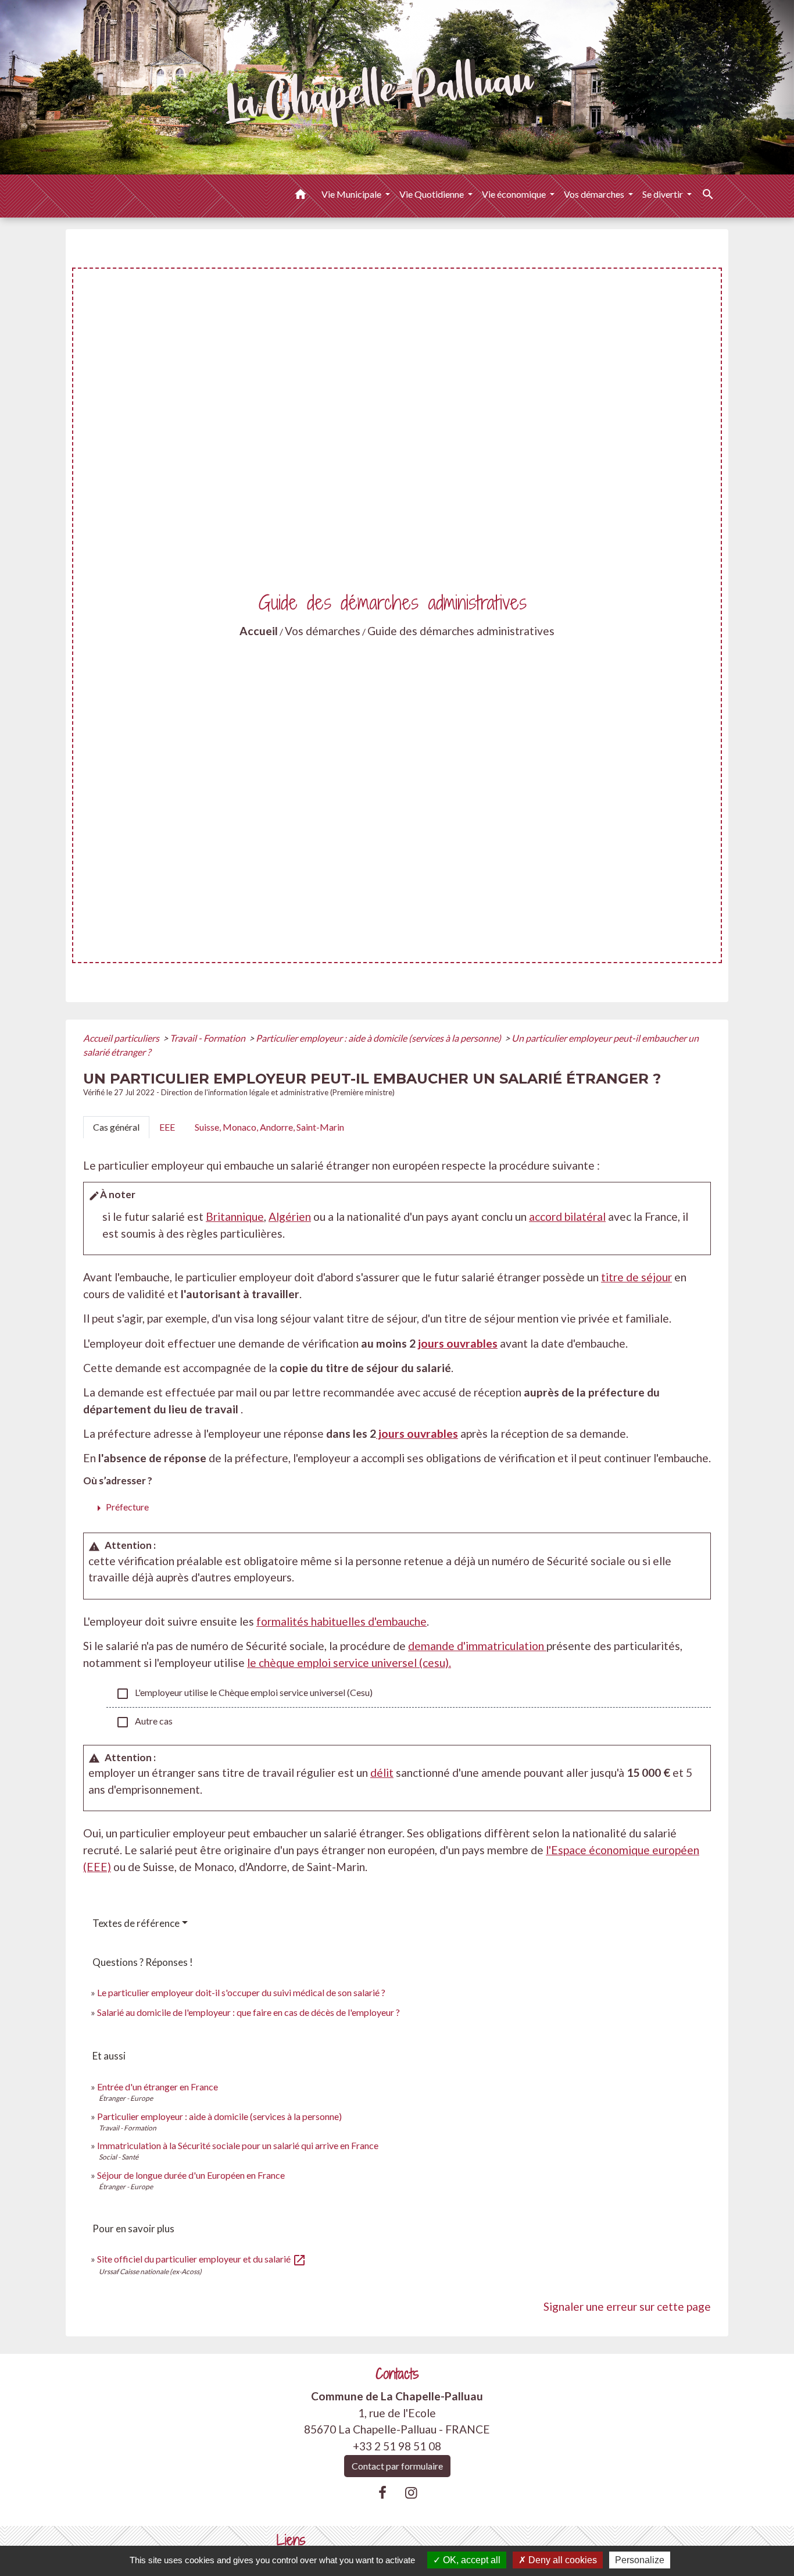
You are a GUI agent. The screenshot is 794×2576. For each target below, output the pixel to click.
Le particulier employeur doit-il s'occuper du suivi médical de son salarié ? (241, 1992)
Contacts (397, 2374)
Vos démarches (323, 631)
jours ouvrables (458, 1343)
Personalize (640, 2560)
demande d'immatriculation (477, 1646)
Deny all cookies (561, 2560)
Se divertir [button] (664, 194)
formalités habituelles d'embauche (341, 1621)
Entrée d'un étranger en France (158, 2087)
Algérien (290, 1216)
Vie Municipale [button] (352, 194)
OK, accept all (471, 2560)
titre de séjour (636, 1277)
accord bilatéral (567, 1216)
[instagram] (412, 2492)
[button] (301, 196)
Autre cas (144, 1722)
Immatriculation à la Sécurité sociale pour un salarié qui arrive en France (238, 2145)
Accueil (259, 631)
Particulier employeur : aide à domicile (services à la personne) (379, 1038)
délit (382, 1772)
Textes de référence (136, 1923)
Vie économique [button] (515, 194)
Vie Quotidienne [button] (432, 194)
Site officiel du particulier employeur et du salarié (202, 2259)
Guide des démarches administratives (461, 631)
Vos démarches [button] (595, 194)
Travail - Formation (208, 1038)
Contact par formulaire (397, 2466)
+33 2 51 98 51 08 (397, 2446)
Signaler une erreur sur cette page (627, 2306)
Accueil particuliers (122, 1038)
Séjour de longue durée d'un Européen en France (191, 2175)
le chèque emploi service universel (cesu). (349, 1663)
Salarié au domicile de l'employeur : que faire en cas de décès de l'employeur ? (248, 2012)
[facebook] (382, 2492)
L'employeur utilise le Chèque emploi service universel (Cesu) (244, 1694)
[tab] (116, 1127)
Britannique (235, 1216)
